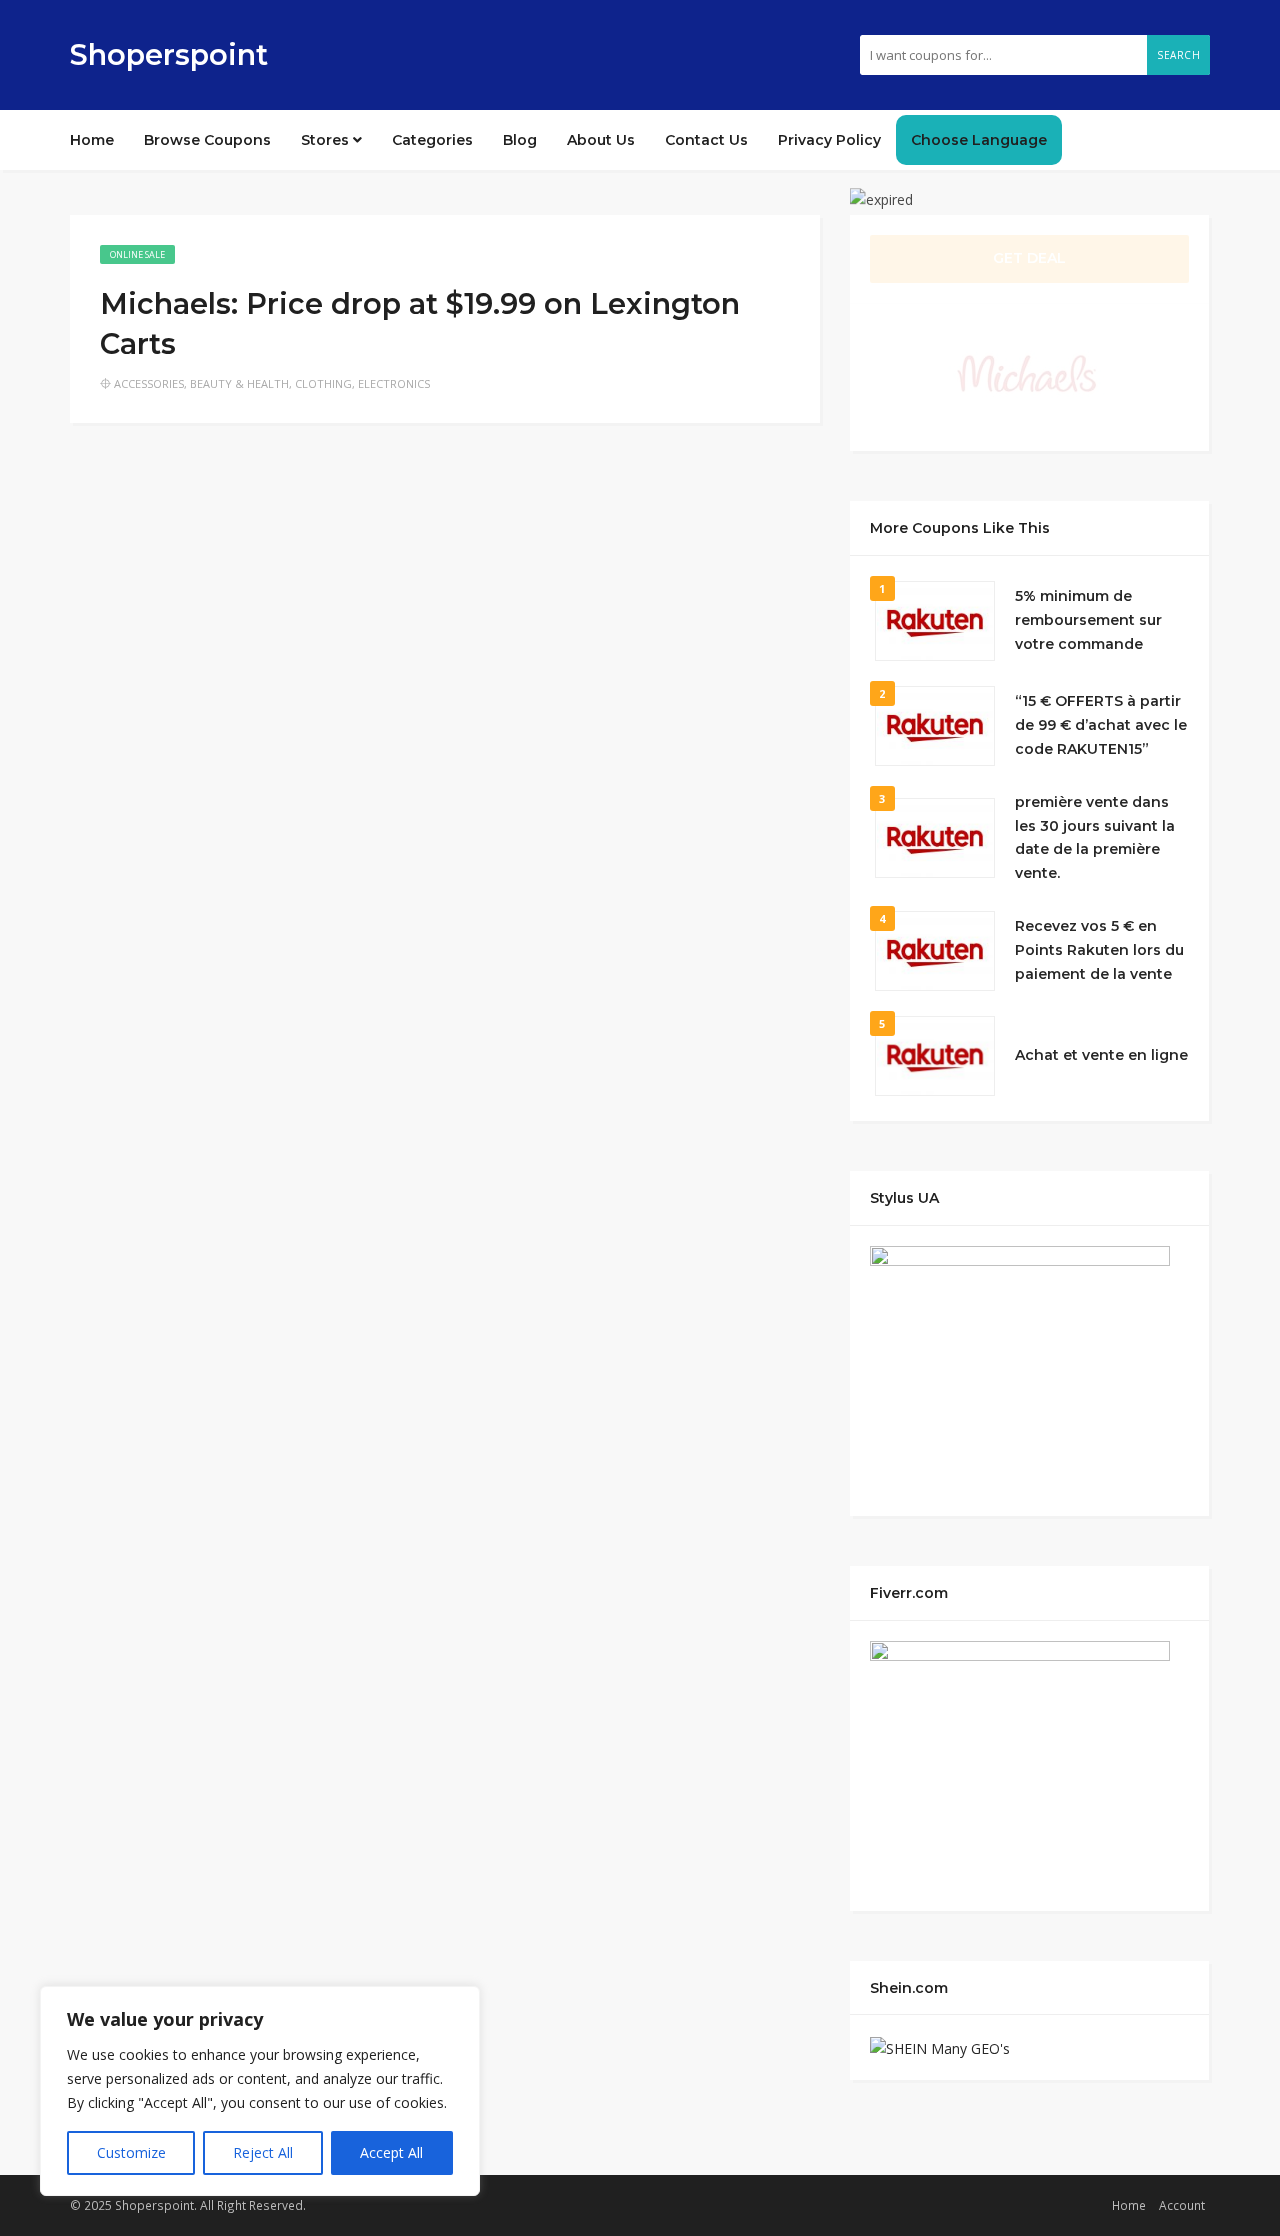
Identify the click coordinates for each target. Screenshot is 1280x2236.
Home (92, 140)
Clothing (323, 383)
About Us (601, 140)
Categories (432, 140)
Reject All (263, 2152)
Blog (520, 140)
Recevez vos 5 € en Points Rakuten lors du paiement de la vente (1099, 950)
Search (1178, 55)
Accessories (149, 383)
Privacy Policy (829, 140)
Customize (131, 2152)
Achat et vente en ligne (1101, 1055)
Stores (327, 140)
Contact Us (706, 140)
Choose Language (979, 140)
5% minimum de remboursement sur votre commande (1088, 620)
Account (1182, 2205)
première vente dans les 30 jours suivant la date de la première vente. (1095, 837)
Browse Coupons (207, 140)
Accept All (391, 2152)
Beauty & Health (239, 383)
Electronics (394, 383)
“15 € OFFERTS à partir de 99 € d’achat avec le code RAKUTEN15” (1101, 725)
